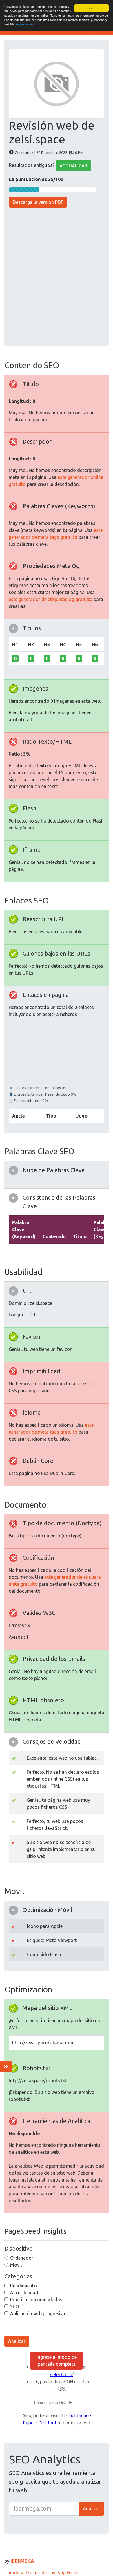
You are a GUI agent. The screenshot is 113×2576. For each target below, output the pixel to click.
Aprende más (25, 24)
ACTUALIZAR (73, 166)
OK (91, 8)
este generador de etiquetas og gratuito (51, 599)
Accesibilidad (24, 2293)
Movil (16, 2265)
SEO (14, 2306)
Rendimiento (23, 2286)
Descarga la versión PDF (38, 202)
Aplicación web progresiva (38, 2313)
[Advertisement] (57, 278)
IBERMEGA (22, 2561)
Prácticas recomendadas (36, 2300)
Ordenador (22, 2258)
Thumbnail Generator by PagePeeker (42, 2573)
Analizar (17, 2341)
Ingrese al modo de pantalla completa (57, 2361)
